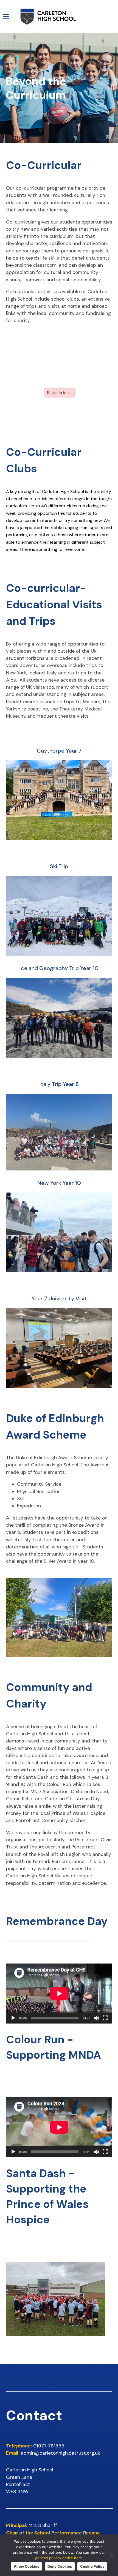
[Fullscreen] (105, 2018)
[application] (59, 1994)
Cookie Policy (92, 2566)
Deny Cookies (60, 2566)
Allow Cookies (26, 2566)
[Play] (13, 2018)
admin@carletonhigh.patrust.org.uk (61, 2453)
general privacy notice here (59, 2558)
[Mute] (96, 2018)
